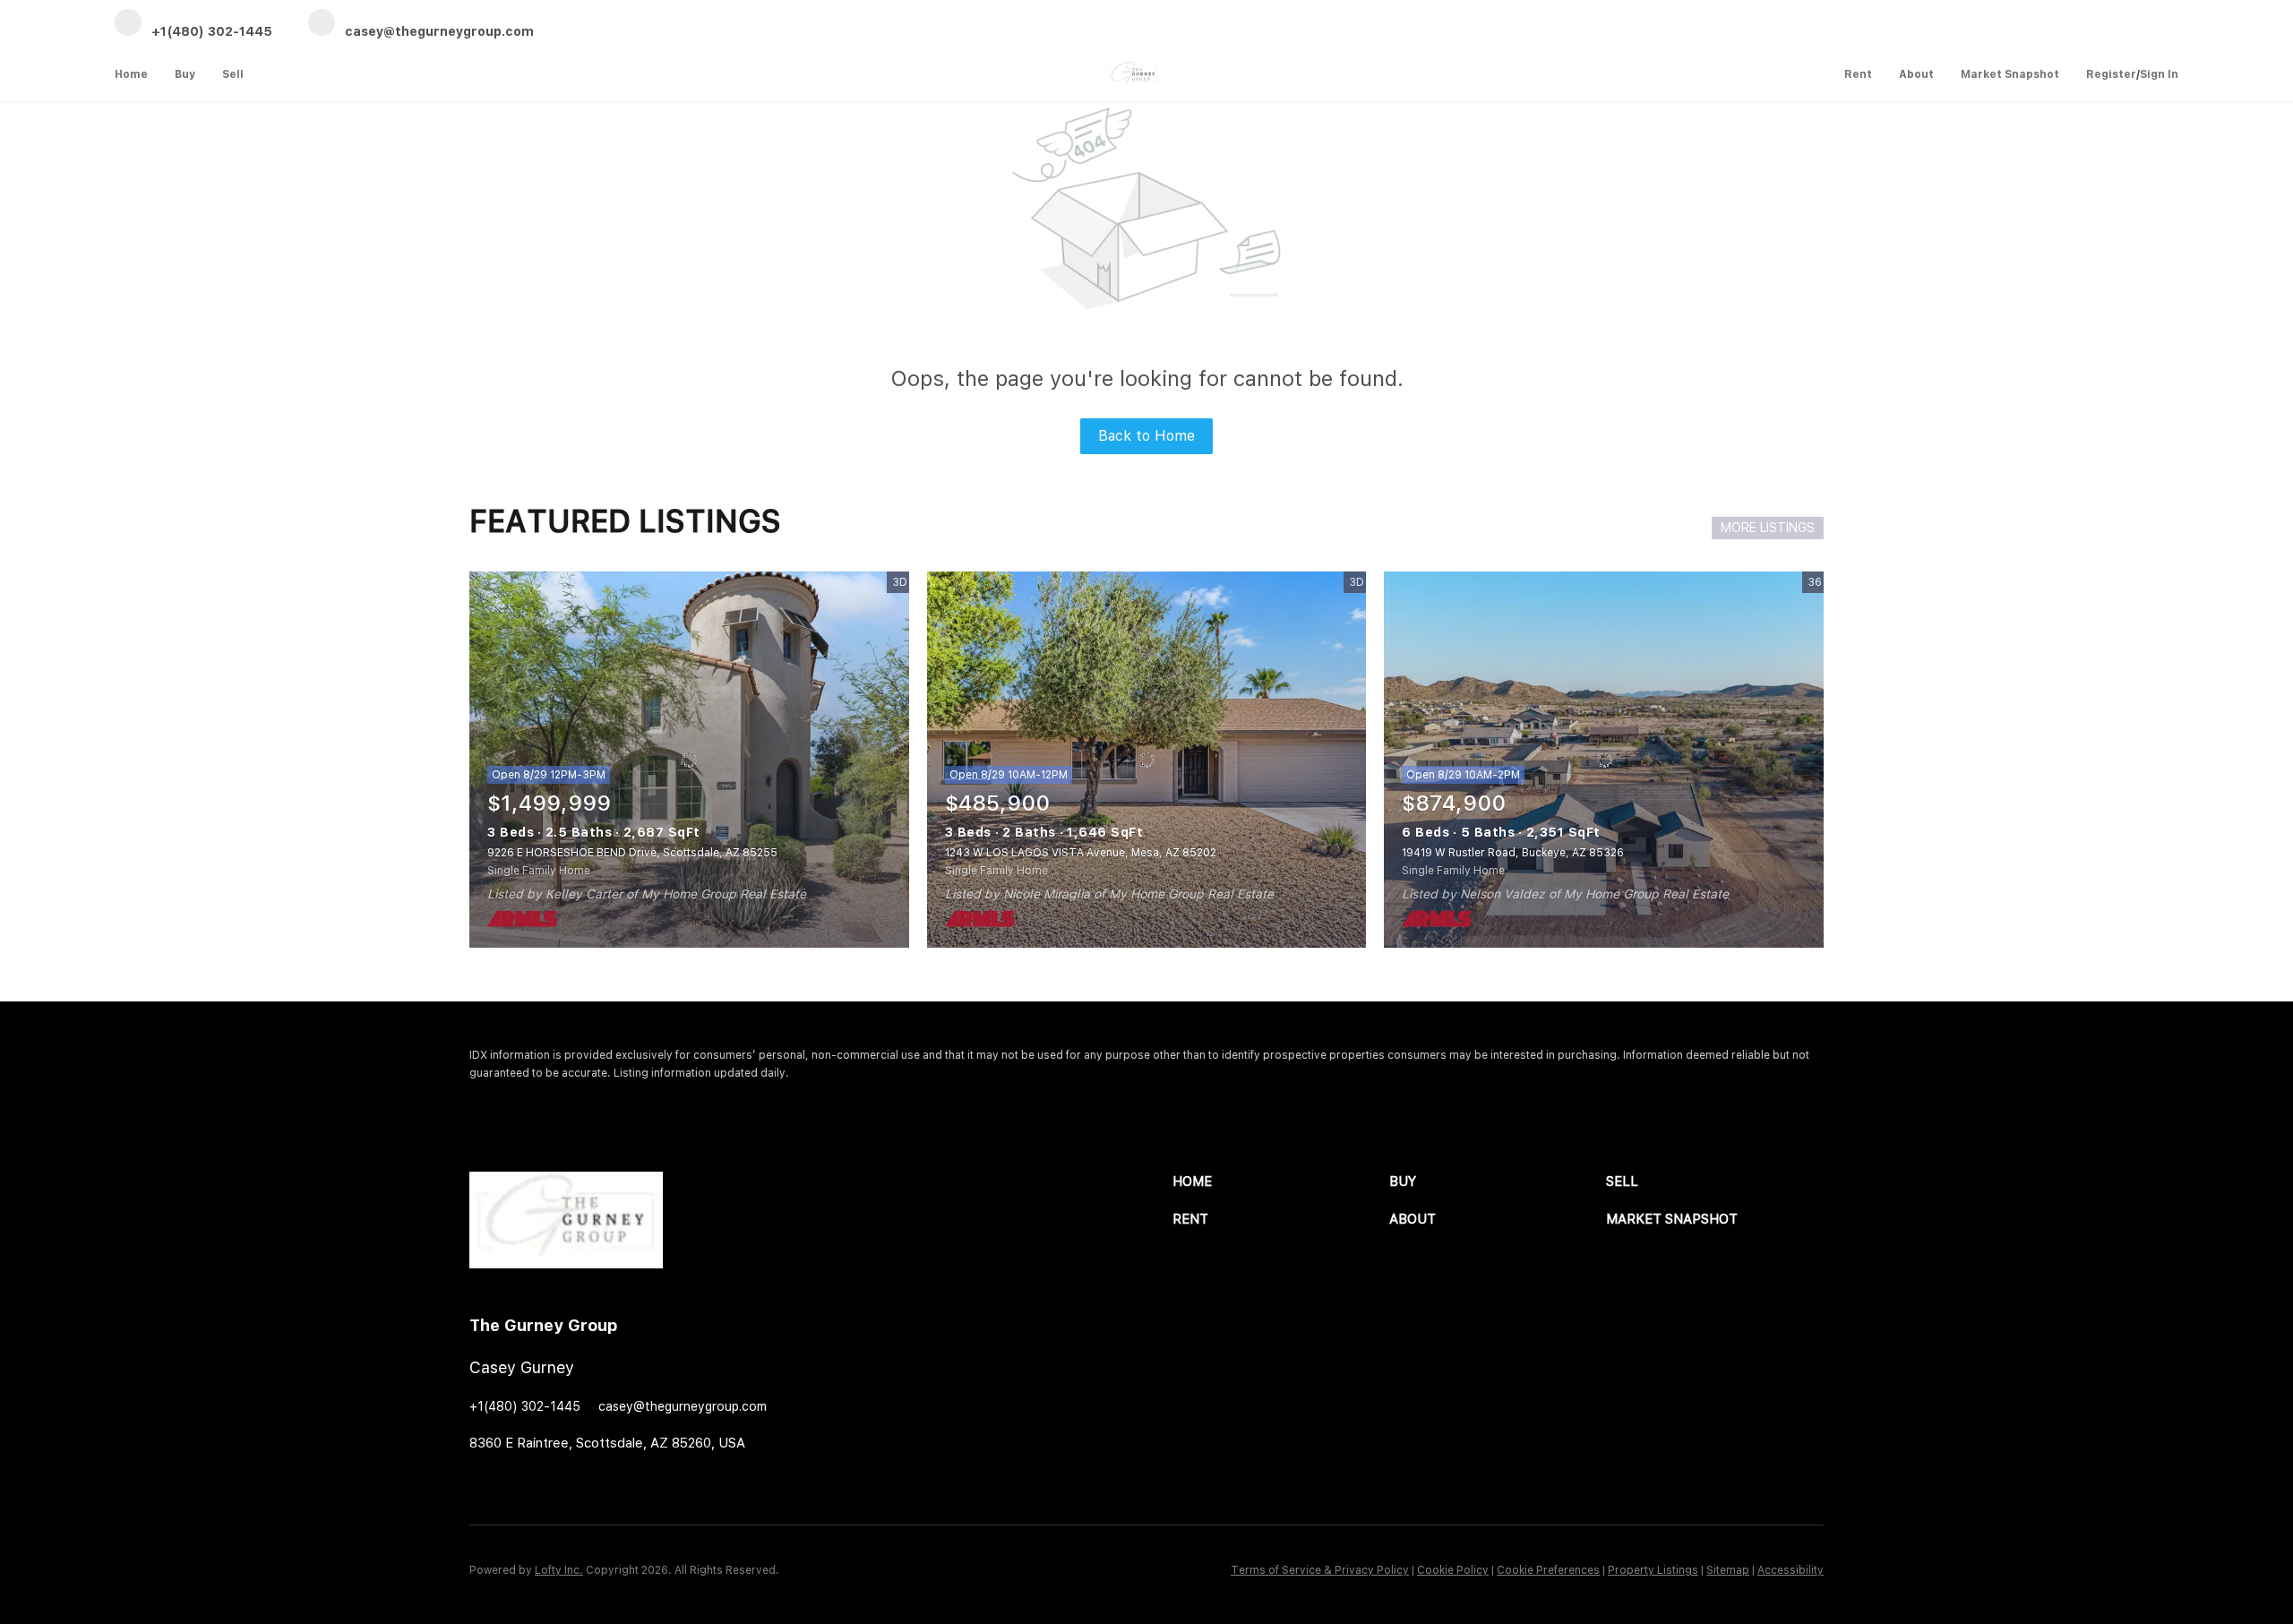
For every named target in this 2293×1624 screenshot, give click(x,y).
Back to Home (1146, 436)
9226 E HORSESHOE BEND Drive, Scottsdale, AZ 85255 (632, 853)
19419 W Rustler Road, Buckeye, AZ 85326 (1513, 853)
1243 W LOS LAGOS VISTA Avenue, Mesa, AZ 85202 (1081, 853)
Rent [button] (1858, 74)
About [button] (1916, 74)
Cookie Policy (1453, 1570)
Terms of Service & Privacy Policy (1320, 1570)
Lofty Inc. (559, 1570)
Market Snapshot (2010, 74)
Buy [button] (185, 74)
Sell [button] (233, 74)
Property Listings (1653, 1570)
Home (131, 74)
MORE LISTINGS (1768, 528)
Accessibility (1791, 1570)
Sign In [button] (2159, 74)
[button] (1281, 1182)
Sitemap (1728, 1570)
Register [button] (2111, 74)
